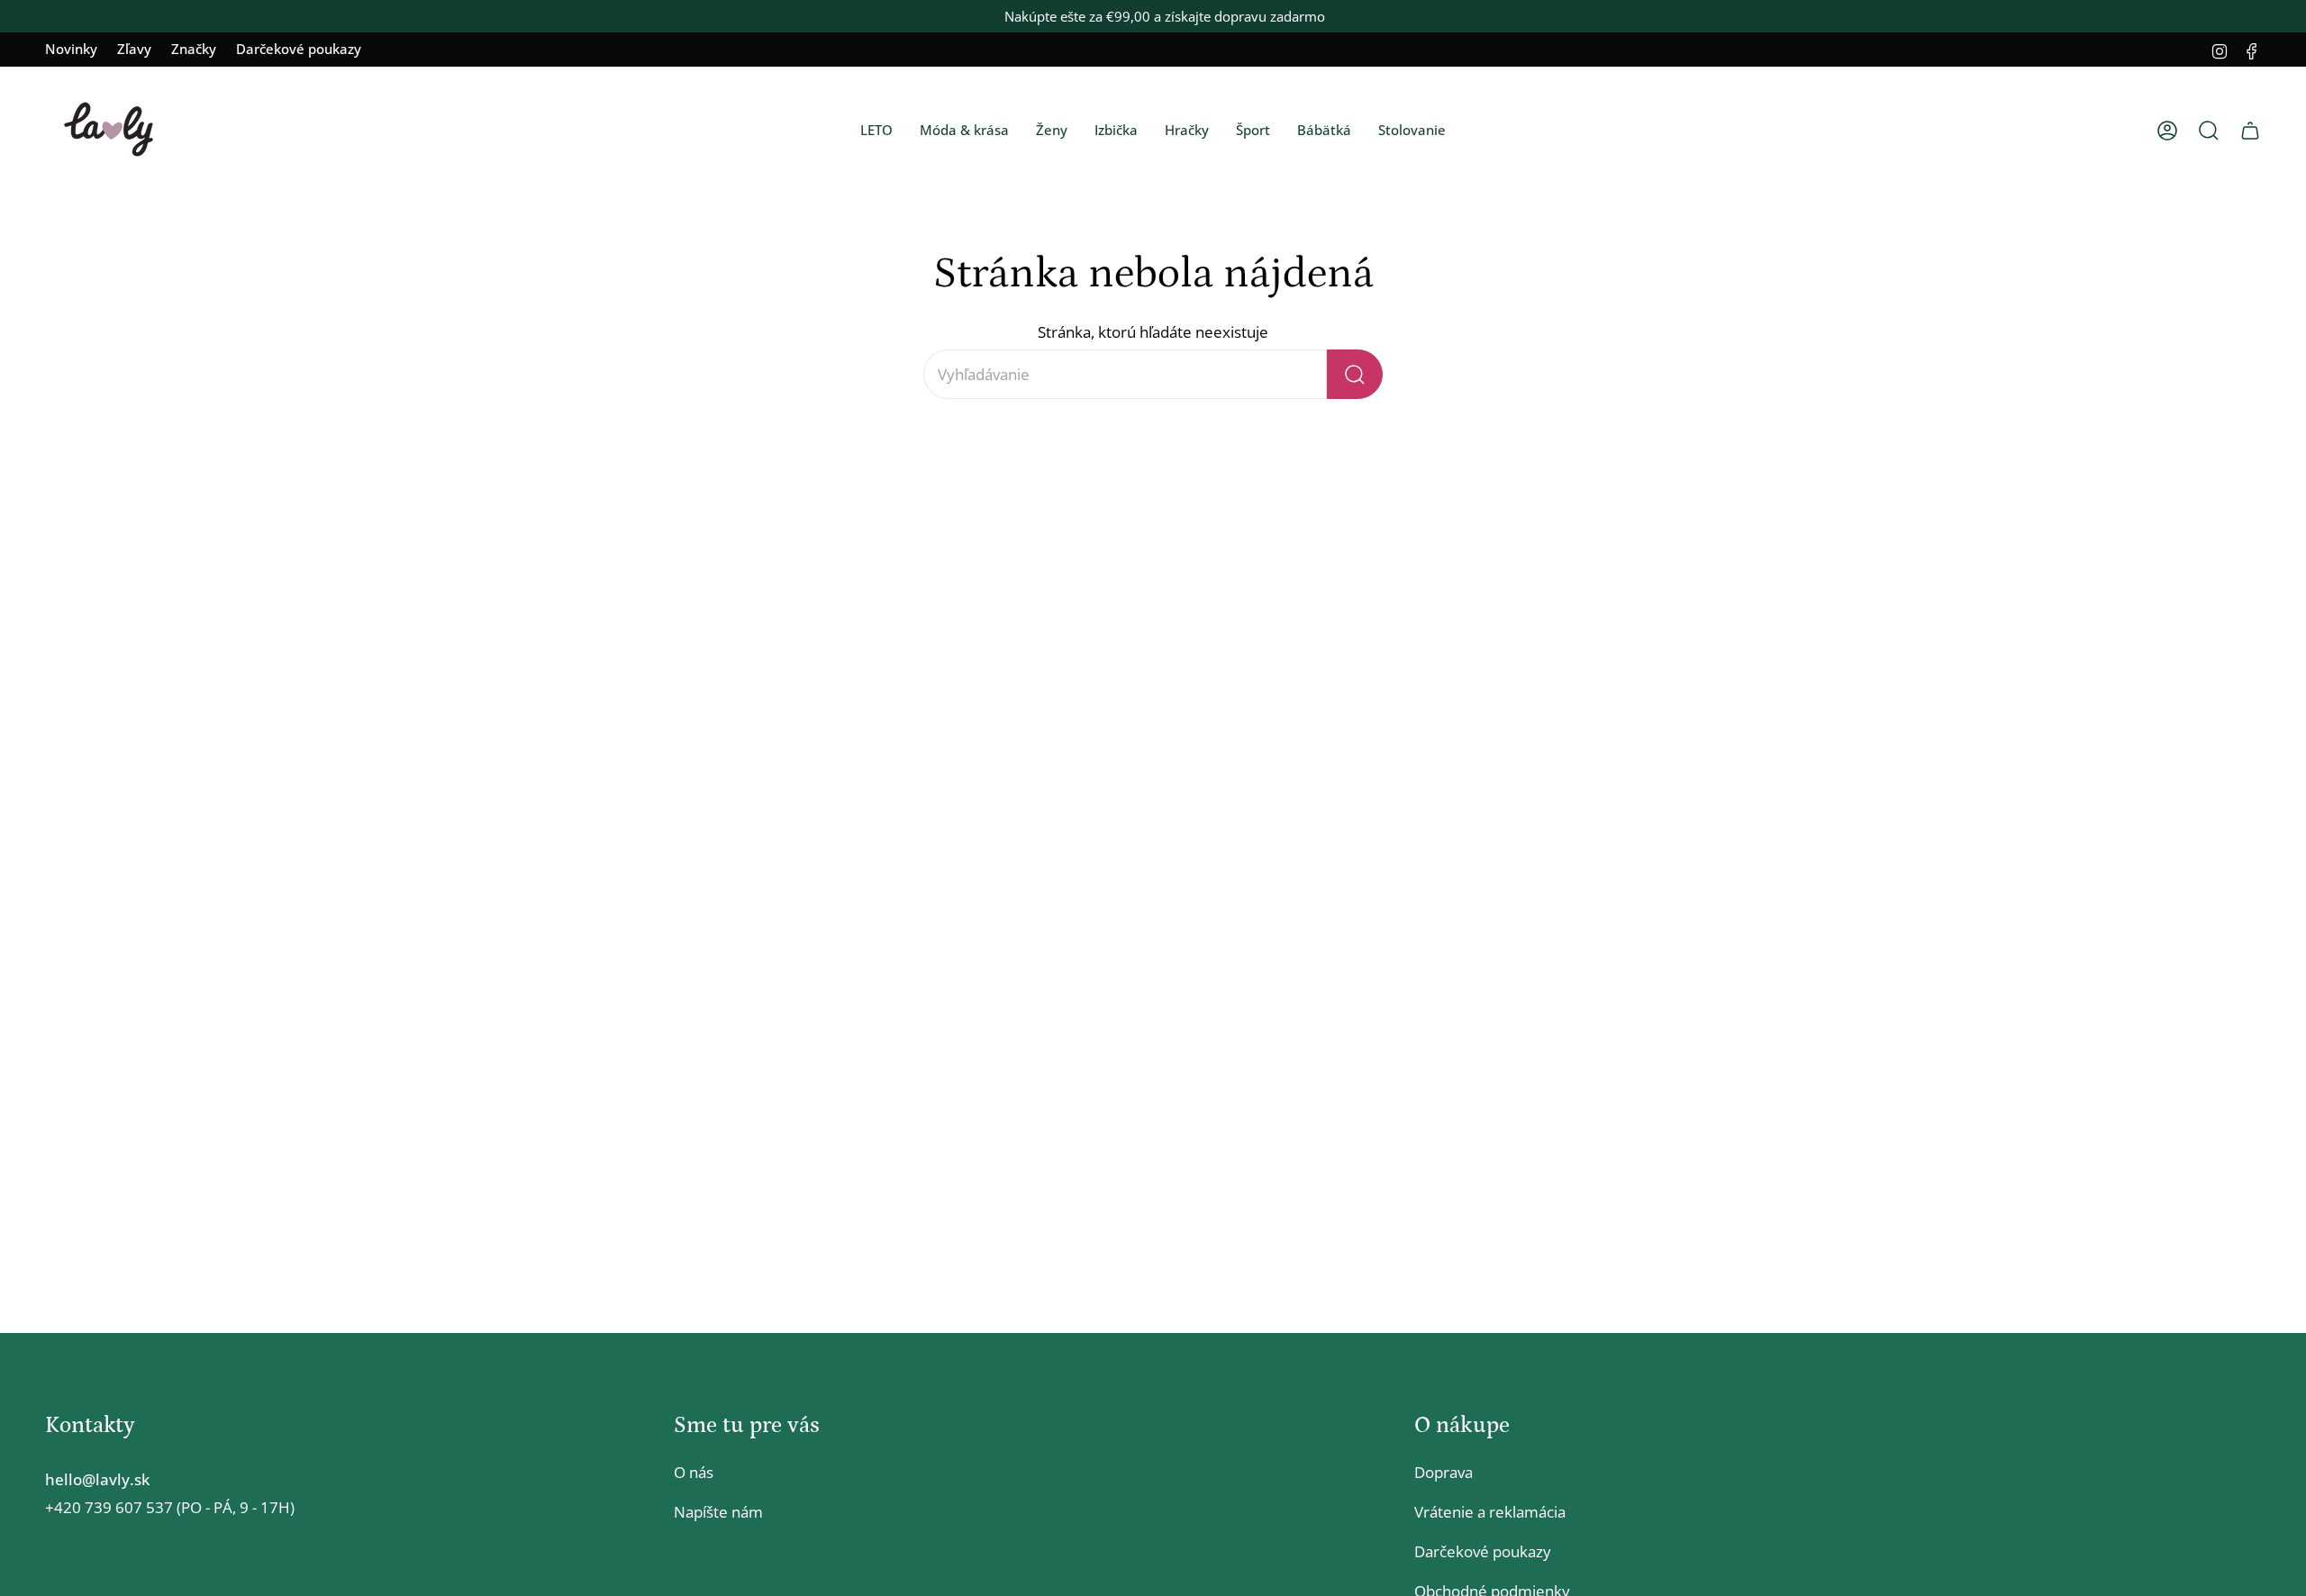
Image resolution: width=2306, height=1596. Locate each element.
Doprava (1444, 1472)
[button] (876, 131)
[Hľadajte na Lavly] (1355, 374)
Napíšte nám (718, 1512)
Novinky (71, 49)
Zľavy (134, 49)
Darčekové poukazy (299, 49)
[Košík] (2250, 131)
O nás (694, 1472)
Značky (194, 49)
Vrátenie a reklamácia (1490, 1512)
